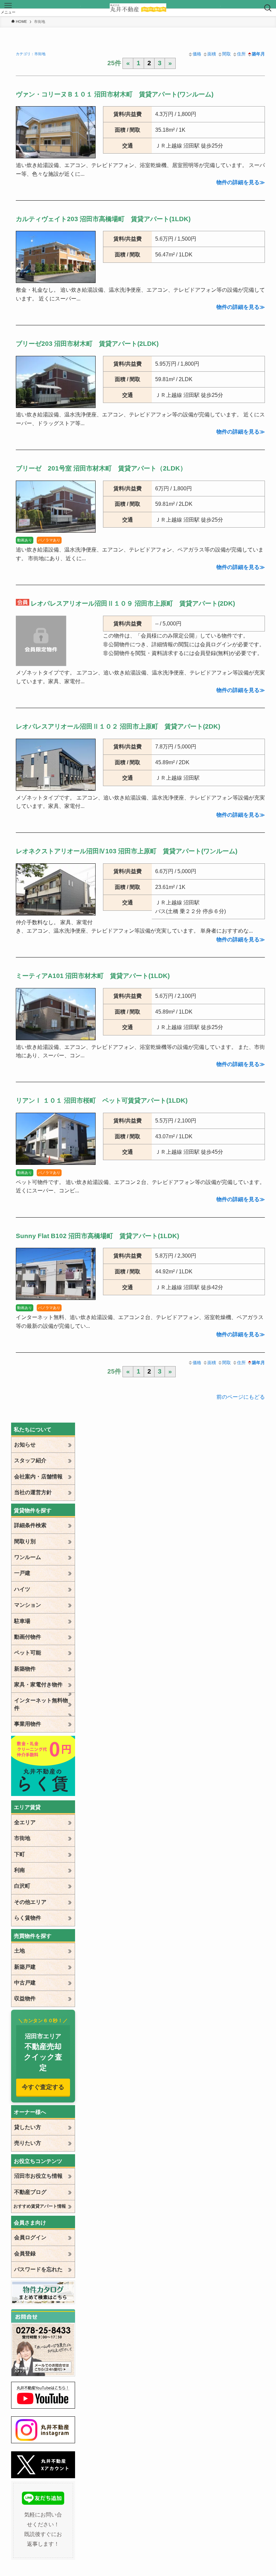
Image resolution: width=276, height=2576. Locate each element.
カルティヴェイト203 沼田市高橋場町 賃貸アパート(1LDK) (103, 219)
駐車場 (22, 1621)
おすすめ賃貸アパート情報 (40, 2206)
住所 (241, 54)
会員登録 (25, 2254)
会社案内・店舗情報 (38, 1477)
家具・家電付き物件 (38, 1685)
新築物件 (25, 1669)
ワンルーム (28, 1557)
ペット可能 (28, 1653)
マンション (28, 1605)
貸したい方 (28, 2127)
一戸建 (22, 1573)
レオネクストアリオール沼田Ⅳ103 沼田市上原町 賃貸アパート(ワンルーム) (127, 851)
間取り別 (25, 1541)
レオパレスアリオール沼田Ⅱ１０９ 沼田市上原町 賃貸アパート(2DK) (133, 603)
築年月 (258, 54)
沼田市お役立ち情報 (38, 2176)
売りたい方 (28, 2143)
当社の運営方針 (33, 1492)
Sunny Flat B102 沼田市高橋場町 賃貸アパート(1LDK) (97, 1236)
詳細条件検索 (30, 1525)
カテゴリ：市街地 (31, 54)
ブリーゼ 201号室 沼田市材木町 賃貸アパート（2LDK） (101, 468)
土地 (20, 1951)
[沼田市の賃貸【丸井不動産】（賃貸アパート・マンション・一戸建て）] (138, 8)
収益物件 (25, 1998)
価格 (197, 54)
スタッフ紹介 (30, 1460)
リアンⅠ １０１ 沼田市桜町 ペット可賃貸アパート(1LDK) (102, 1100)
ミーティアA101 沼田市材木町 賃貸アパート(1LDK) (93, 976)
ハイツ (22, 1589)
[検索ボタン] (268, 8)
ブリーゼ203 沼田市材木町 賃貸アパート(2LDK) (87, 344)
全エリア (25, 1822)
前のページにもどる (241, 1397)
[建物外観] (56, 156)
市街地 (22, 1838)
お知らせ (25, 1445)
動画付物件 (28, 1637)
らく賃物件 (28, 1918)
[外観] (56, 789)
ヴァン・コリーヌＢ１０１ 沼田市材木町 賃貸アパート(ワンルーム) (115, 94)
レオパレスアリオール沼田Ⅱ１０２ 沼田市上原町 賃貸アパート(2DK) (118, 726)
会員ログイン (30, 2237)
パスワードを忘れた (38, 2269)
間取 (227, 54)
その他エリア (30, 1902)
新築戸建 (25, 1967)
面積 (212, 54)
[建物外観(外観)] (56, 1038)
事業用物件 (28, 1724)
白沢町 (22, 1886)
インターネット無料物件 (41, 1704)
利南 (20, 1870)
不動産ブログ (30, 2192)
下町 (20, 1854)
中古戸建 (25, 1983)
